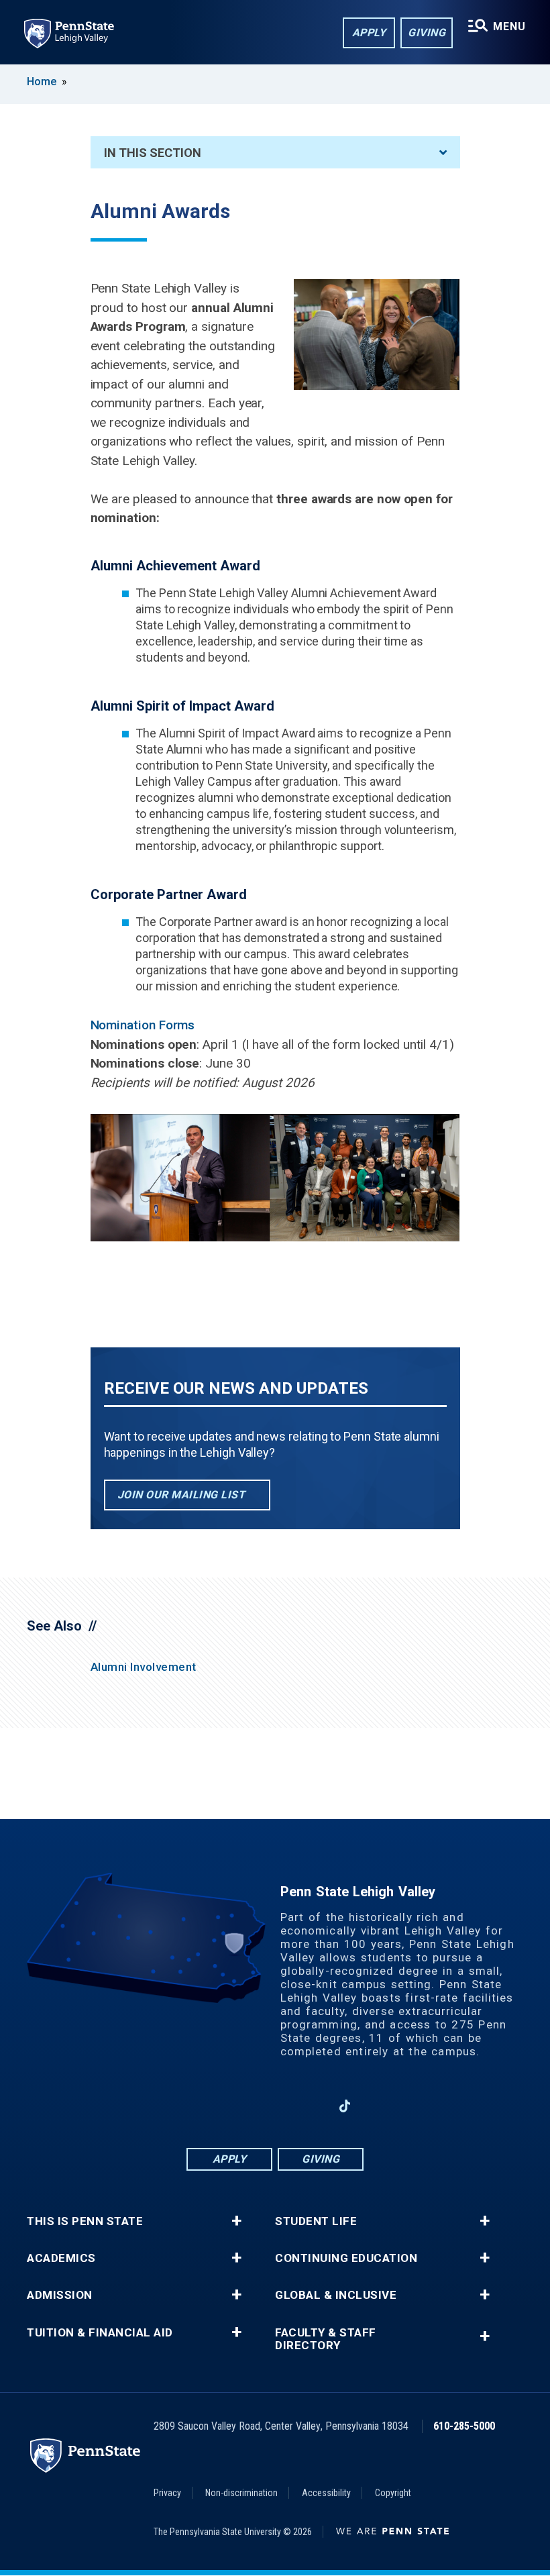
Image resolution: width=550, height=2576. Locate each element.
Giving (427, 33)
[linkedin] (275, 2106)
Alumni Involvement (144, 1667)
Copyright (393, 2493)
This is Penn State (85, 2221)
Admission (60, 2295)
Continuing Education (346, 2258)
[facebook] (205, 2106)
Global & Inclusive (336, 2295)
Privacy (167, 2493)
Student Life (316, 2221)
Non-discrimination (241, 2493)
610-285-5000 (464, 2426)
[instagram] (240, 2106)
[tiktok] (345, 2106)
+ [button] (236, 2221)
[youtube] (310, 2106)
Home (42, 82)
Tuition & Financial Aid (100, 2333)
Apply (369, 33)
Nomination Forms (143, 1025)
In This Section (153, 153)
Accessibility (326, 2493)
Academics (61, 2258)
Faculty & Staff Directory (326, 2339)
